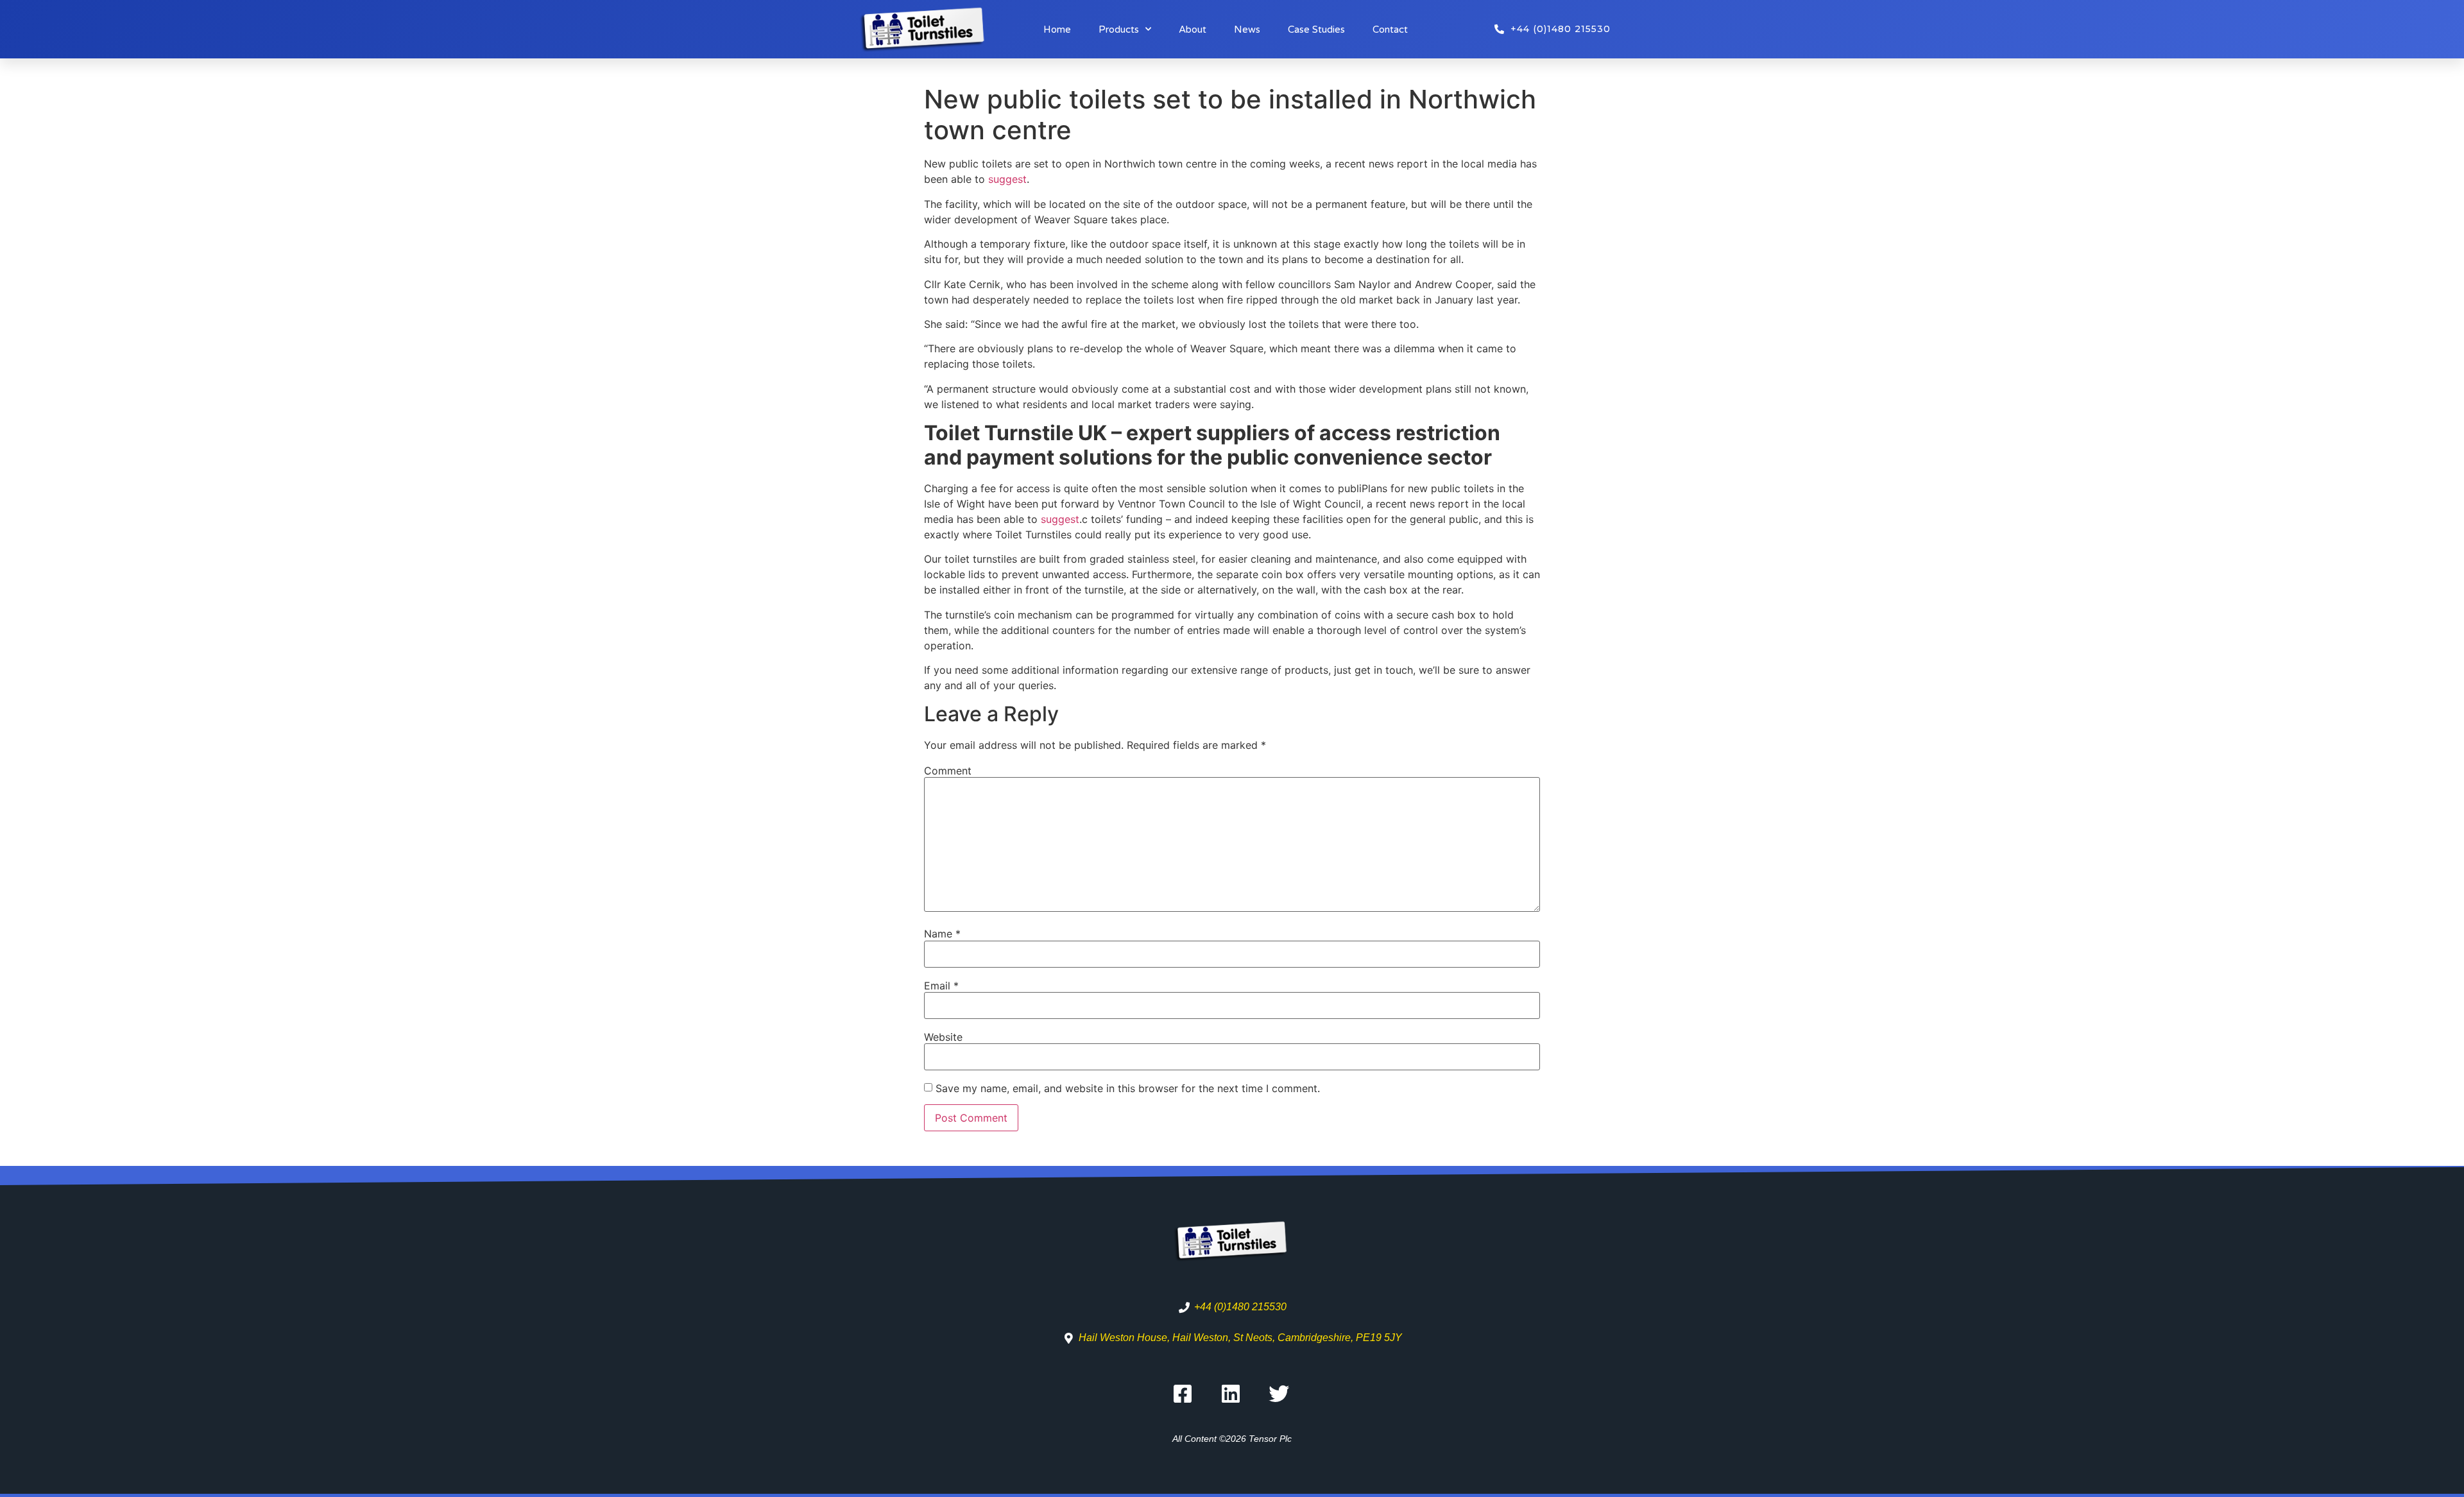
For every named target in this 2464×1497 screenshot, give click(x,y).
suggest (1007, 179)
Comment (948, 771)
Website (943, 1037)
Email (941, 986)
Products (1119, 30)
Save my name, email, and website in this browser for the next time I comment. (1128, 1088)
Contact (1390, 30)
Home (1057, 30)
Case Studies (1316, 30)
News (1247, 30)
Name (942, 934)
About (1193, 30)
